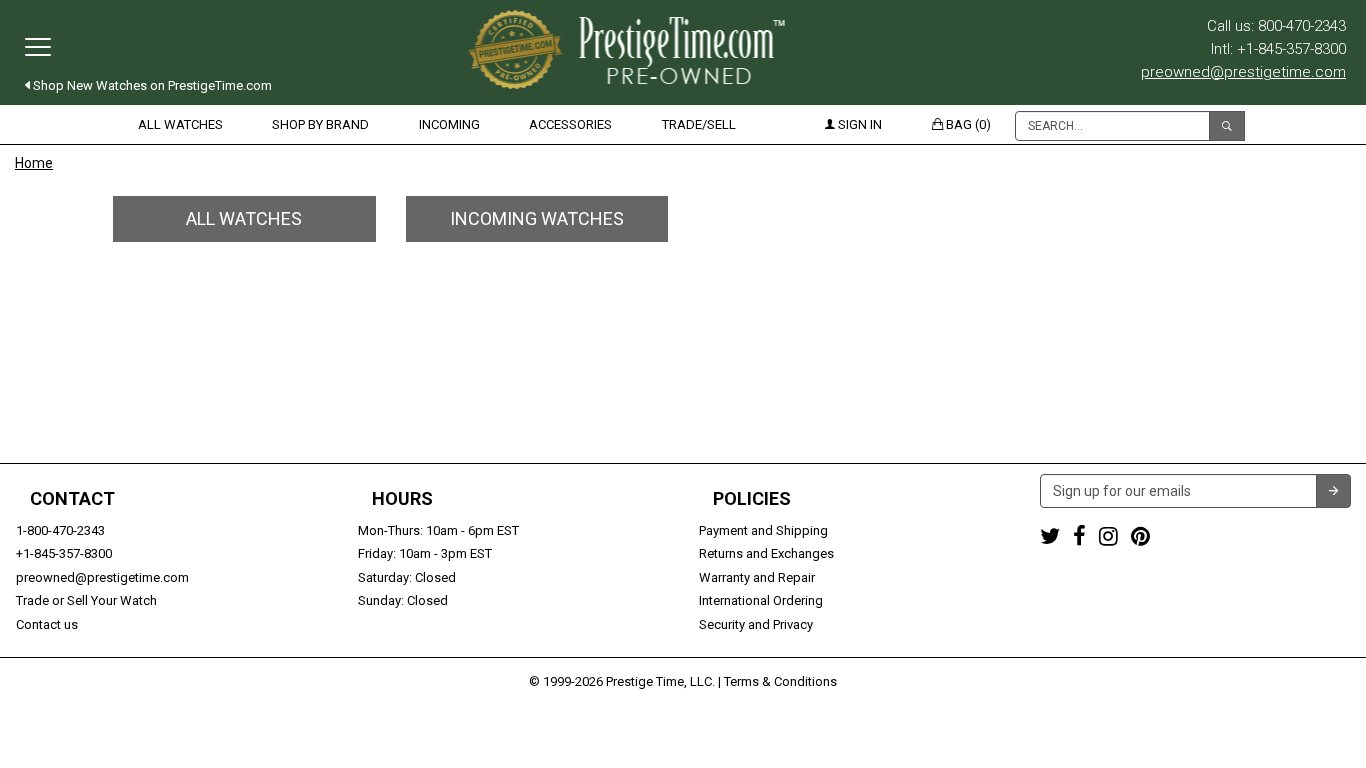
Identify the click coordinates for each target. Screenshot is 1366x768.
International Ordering (761, 600)
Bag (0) (967, 124)
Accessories (570, 124)
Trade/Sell (699, 124)
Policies (752, 499)
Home (34, 163)
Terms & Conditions (780, 681)
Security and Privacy (756, 624)
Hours (402, 499)
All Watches (180, 124)
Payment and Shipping (763, 530)
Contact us (47, 624)
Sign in (858, 124)
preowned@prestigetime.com (1243, 72)
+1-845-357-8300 (64, 553)
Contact (72, 499)
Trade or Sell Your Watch (86, 600)
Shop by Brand (320, 124)
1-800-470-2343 (60, 530)
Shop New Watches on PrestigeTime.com (151, 85)
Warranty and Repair (757, 577)
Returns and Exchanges (766, 553)
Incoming (449, 124)
